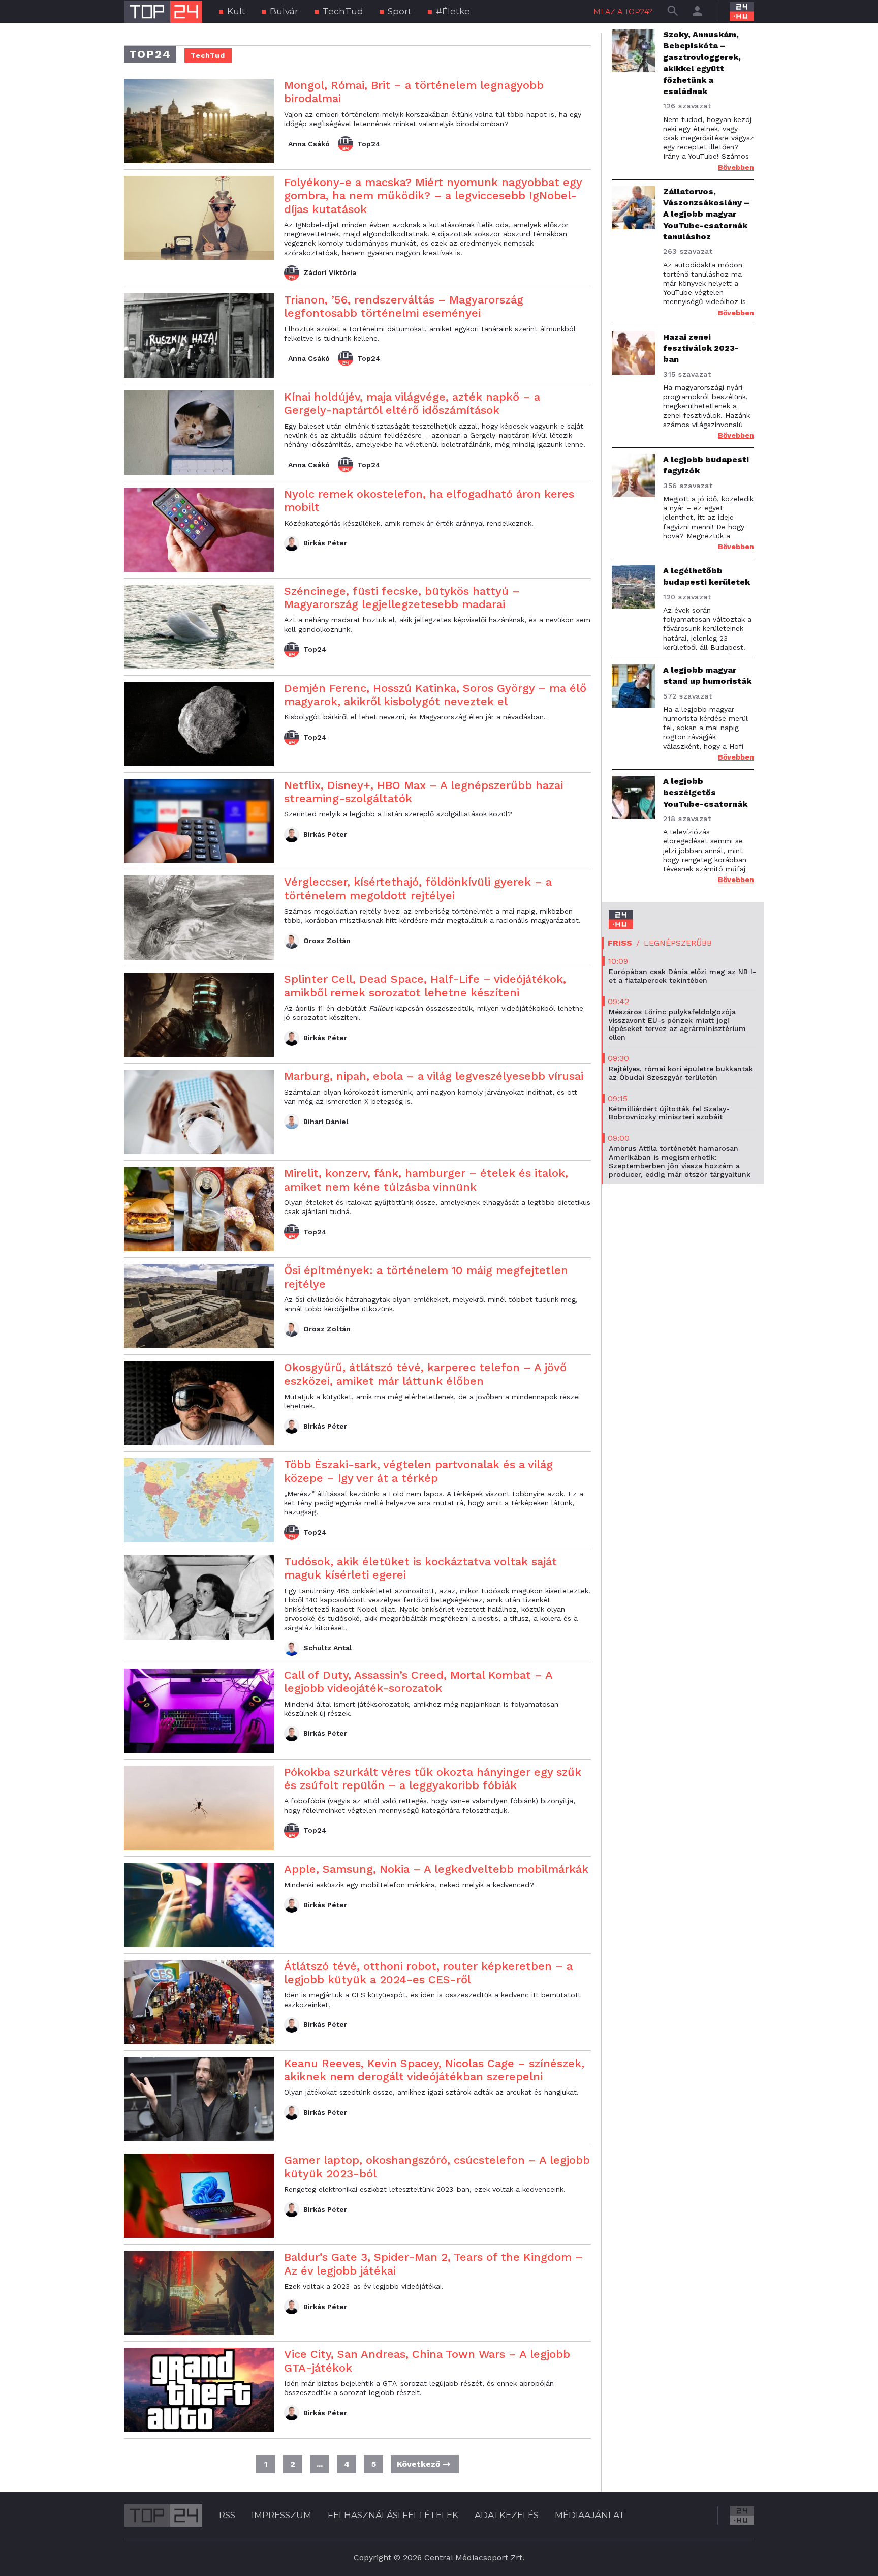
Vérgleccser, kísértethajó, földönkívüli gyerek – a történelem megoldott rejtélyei (418, 888)
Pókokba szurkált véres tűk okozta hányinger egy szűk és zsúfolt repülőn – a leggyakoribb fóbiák (433, 1779)
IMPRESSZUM (281, 2515)
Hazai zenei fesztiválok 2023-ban (701, 348)
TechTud (343, 11)
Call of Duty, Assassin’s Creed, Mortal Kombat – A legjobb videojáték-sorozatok (418, 1681)
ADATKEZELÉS (507, 2515)
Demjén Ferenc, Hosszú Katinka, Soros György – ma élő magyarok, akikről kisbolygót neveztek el (435, 695)
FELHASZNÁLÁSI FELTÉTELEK (393, 2515)
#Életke (453, 11)
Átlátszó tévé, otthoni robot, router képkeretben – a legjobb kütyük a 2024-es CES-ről (428, 1973)
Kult (236, 11)
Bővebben (736, 167)
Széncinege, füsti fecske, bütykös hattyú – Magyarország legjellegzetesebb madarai (402, 598)
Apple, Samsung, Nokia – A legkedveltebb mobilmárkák (436, 1869)
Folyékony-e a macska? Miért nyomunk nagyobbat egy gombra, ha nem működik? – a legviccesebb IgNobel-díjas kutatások (433, 196)
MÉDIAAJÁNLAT (590, 2515)
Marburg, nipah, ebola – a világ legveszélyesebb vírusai (434, 1076)
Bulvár (284, 11)
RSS (227, 2515)
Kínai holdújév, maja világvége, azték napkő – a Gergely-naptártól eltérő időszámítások (412, 403)
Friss (620, 943)
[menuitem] (232, 11)
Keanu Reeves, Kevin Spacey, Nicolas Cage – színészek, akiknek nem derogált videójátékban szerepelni (434, 2070)
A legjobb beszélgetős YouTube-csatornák (705, 793)
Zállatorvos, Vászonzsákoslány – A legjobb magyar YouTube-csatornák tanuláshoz (706, 214)
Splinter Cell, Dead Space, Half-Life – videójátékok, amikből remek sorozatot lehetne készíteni (425, 986)
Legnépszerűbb (678, 943)
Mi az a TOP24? (623, 12)
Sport (400, 11)
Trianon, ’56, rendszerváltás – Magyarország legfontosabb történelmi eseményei (404, 306)
